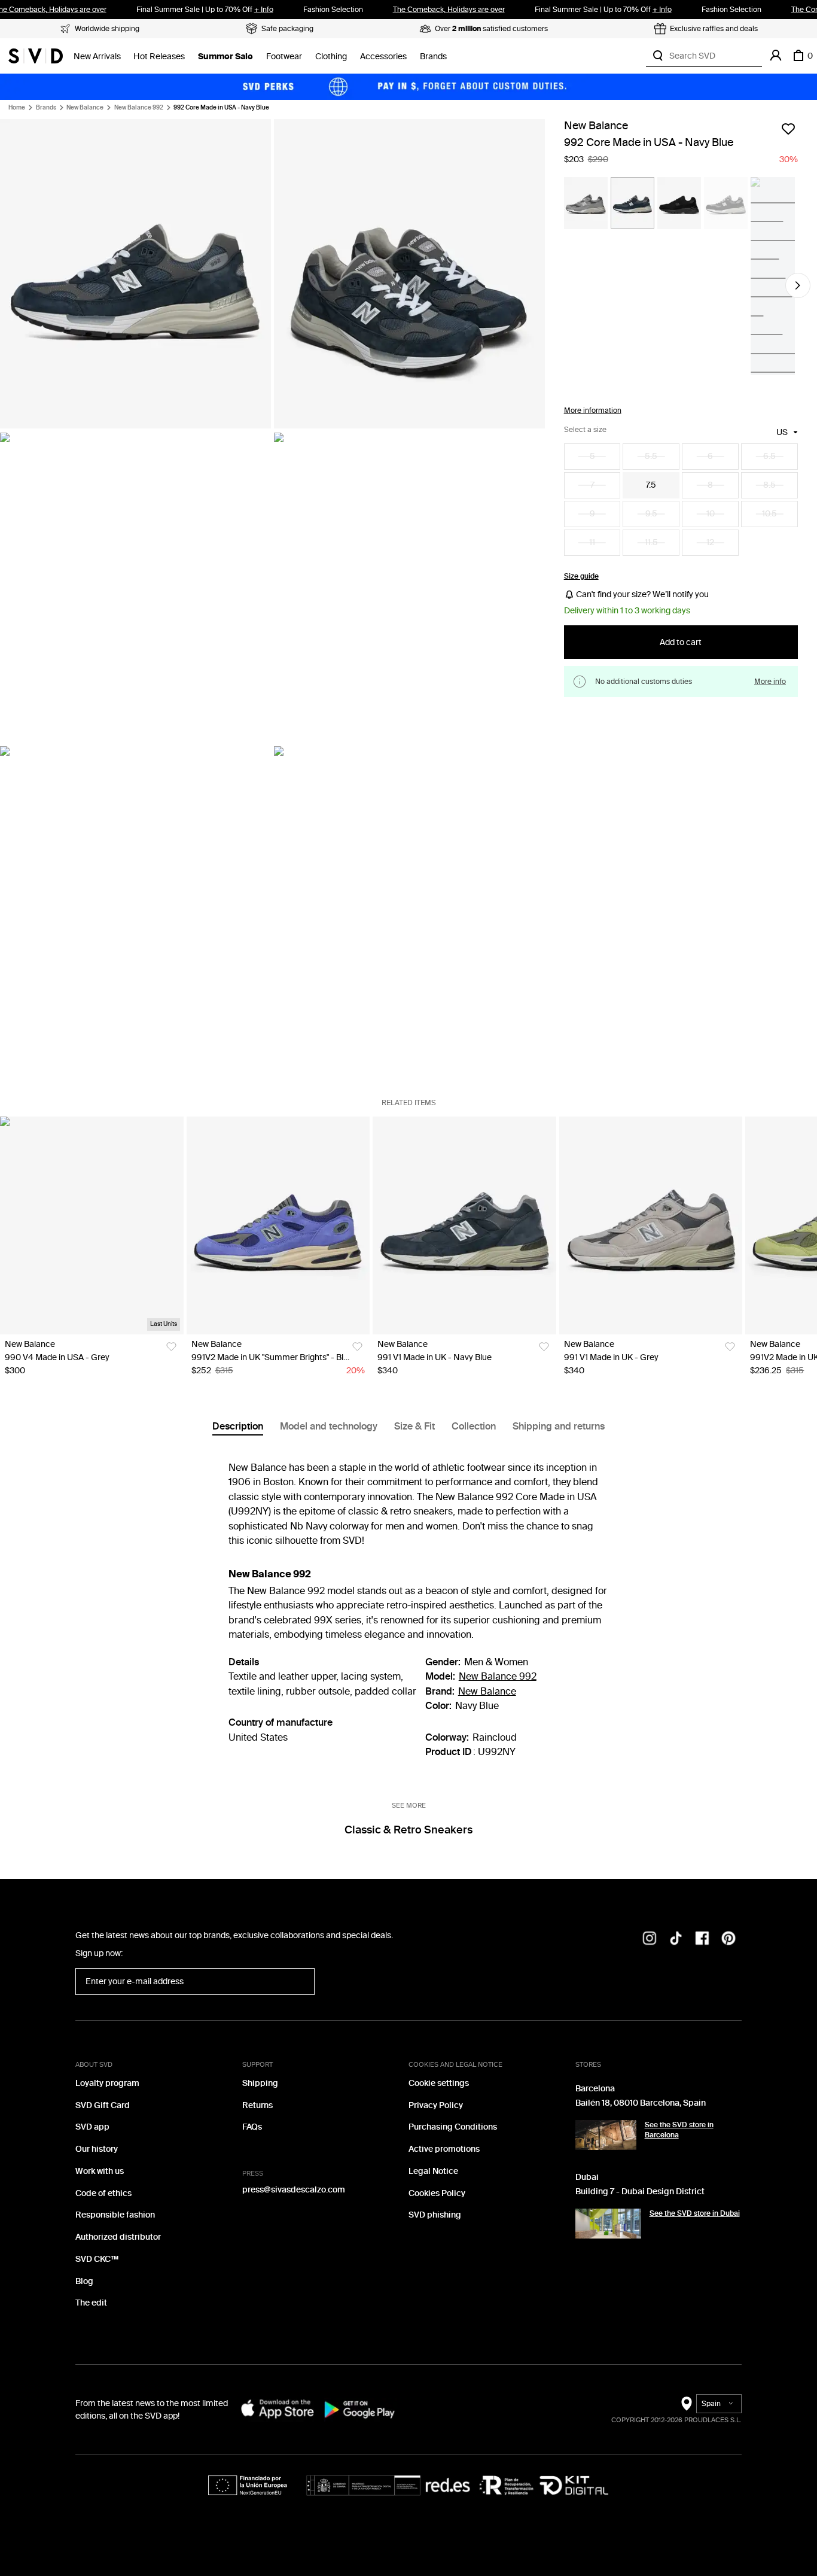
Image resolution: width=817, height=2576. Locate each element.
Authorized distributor (118, 2237)
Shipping (260, 2083)
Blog (84, 2281)
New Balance (85, 108)
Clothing (331, 57)
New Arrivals (97, 57)
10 (711, 514)
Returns (257, 2105)
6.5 (769, 456)
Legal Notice (433, 2171)
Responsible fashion (115, 2215)
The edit (91, 2303)
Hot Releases (159, 57)
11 (592, 542)
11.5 (651, 542)
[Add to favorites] (788, 129)
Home (17, 108)
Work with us (100, 2171)
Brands (433, 57)
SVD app (92, 2127)
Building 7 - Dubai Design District (640, 2192)
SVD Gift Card (103, 2105)
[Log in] (776, 56)
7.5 (651, 485)
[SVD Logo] (36, 56)
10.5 (769, 514)
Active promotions (444, 2149)
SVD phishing (435, 2215)
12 (710, 542)
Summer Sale (225, 57)
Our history (97, 2149)
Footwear (284, 57)
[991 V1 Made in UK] (464, 1225)
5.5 (651, 456)
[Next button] (798, 285)
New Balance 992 (139, 108)
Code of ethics (103, 2193)
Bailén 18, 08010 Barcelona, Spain (641, 2103)
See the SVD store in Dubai (695, 2213)
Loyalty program (107, 2083)
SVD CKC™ (97, 2259)
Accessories (383, 57)
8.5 (769, 485)
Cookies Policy (437, 2193)
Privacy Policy (436, 2105)
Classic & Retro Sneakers (408, 1830)
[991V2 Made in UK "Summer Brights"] (278, 1225)
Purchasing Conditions (453, 2127)
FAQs (252, 2127)
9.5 (651, 514)
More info (770, 682)
